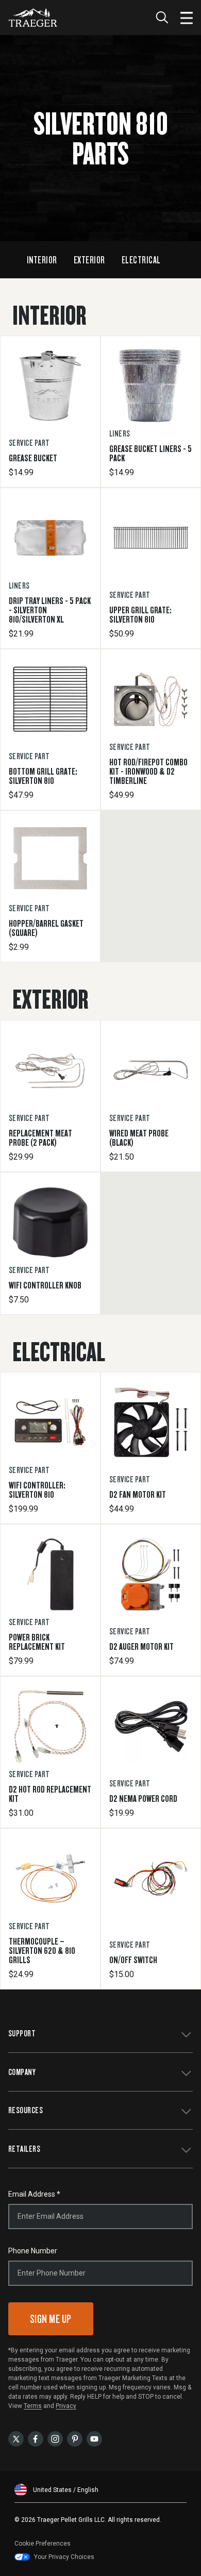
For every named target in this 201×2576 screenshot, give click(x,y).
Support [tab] (22, 2033)
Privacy (66, 2406)
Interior (42, 260)
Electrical (141, 260)
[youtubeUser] (94, 2438)
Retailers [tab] (24, 2148)
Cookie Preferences (43, 2544)
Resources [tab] (26, 2110)
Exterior (89, 260)
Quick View (50, 445)
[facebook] (36, 2438)
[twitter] (16, 2438)
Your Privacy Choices (64, 2557)
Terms (33, 2406)
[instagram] (55, 2438)
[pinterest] (75, 2438)
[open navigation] (187, 18)
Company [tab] (22, 2072)
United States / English (66, 2490)
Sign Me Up (51, 2319)
